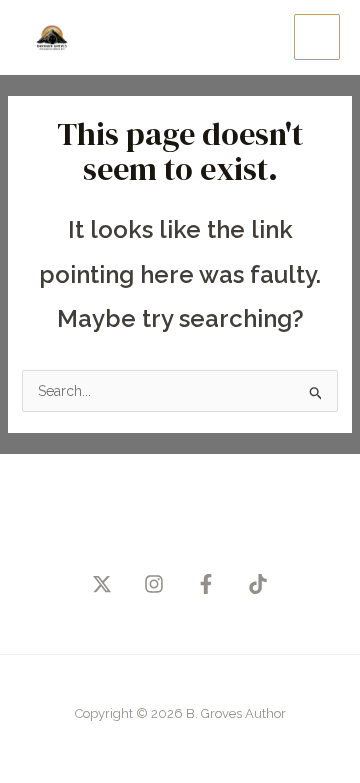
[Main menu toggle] (317, 37)
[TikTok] (258, 584)
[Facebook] (206, 584)
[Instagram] (154, 584)
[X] (102, 584)
